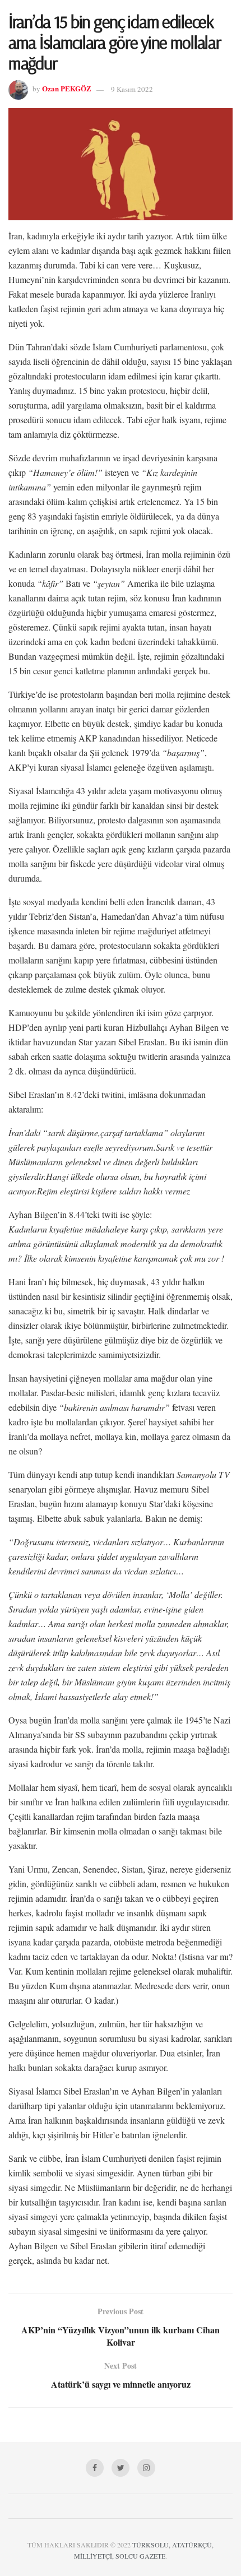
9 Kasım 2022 (132, 89)
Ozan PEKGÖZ (67, 89)
